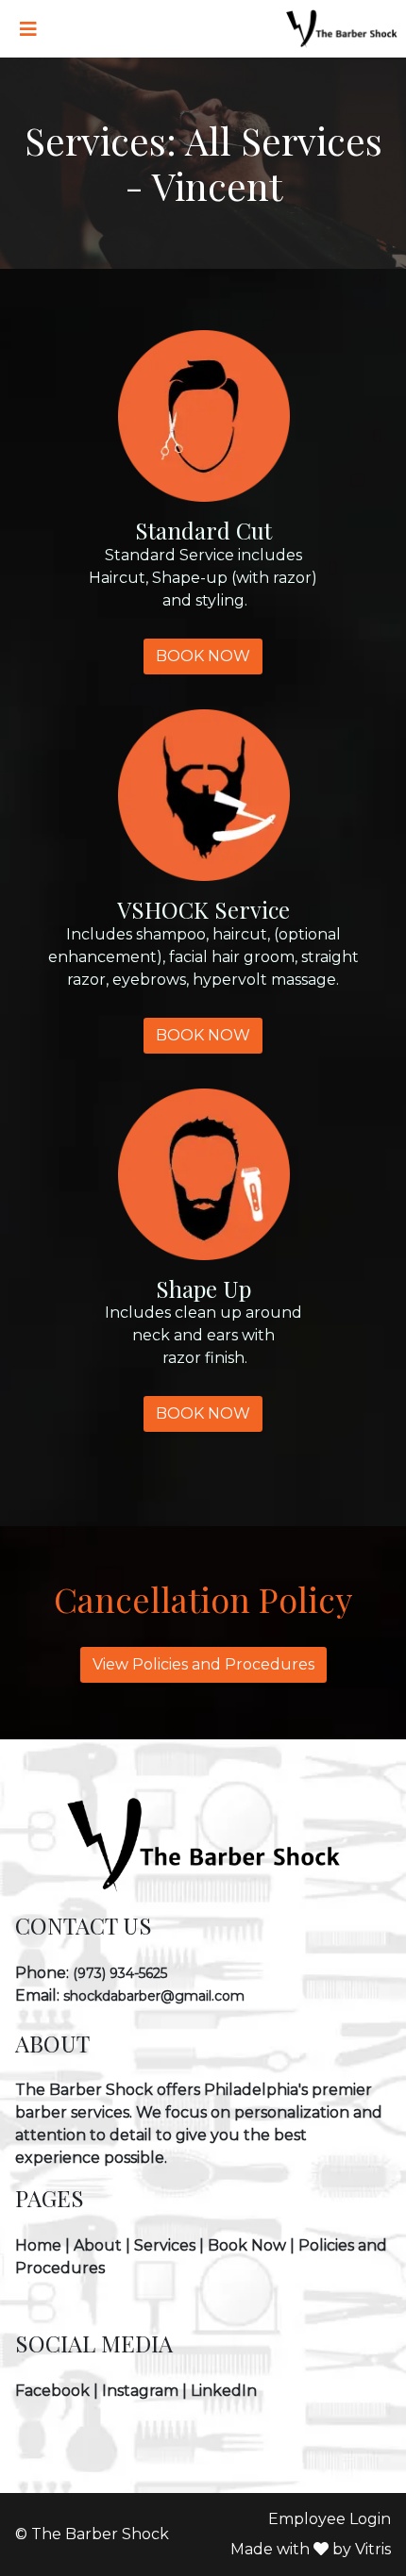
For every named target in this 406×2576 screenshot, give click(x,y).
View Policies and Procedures (203, 1664)
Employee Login (330, 2519)
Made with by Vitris (311, 2549)
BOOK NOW (203, 656)
